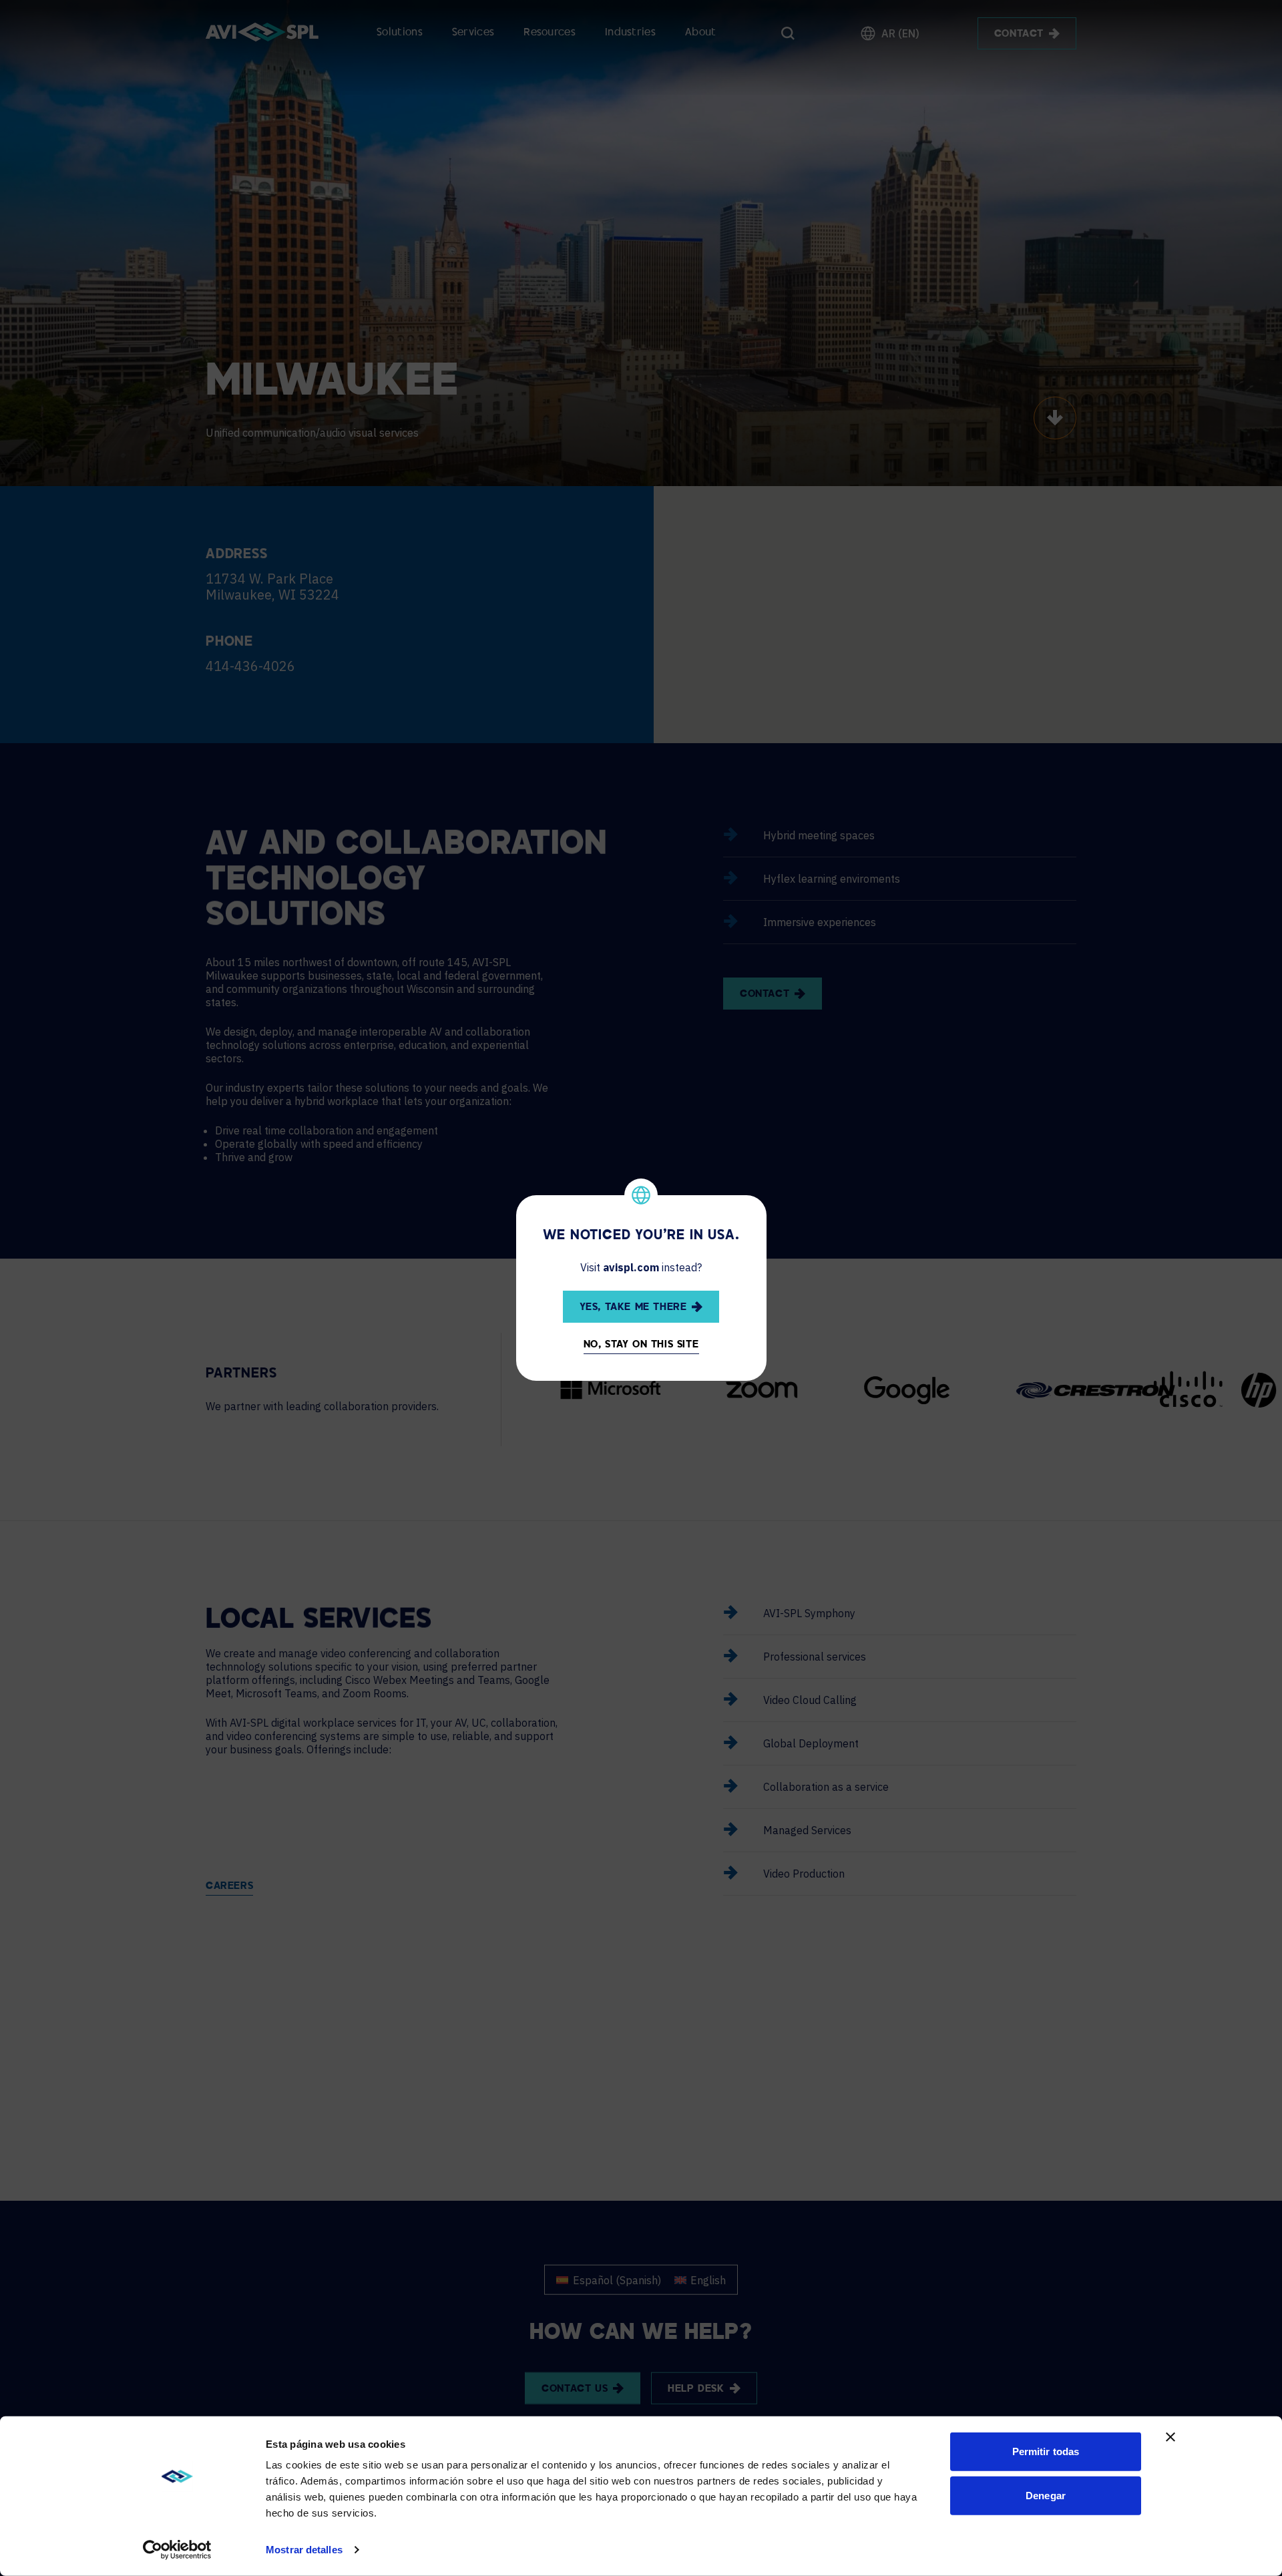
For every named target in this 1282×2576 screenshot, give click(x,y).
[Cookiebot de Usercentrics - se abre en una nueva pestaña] (177, 2550)
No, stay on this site (641, 1345)
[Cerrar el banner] (1170, 2437)
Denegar (1046, 2495)
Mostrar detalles (304, 2550)
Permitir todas (1046, 2451)
